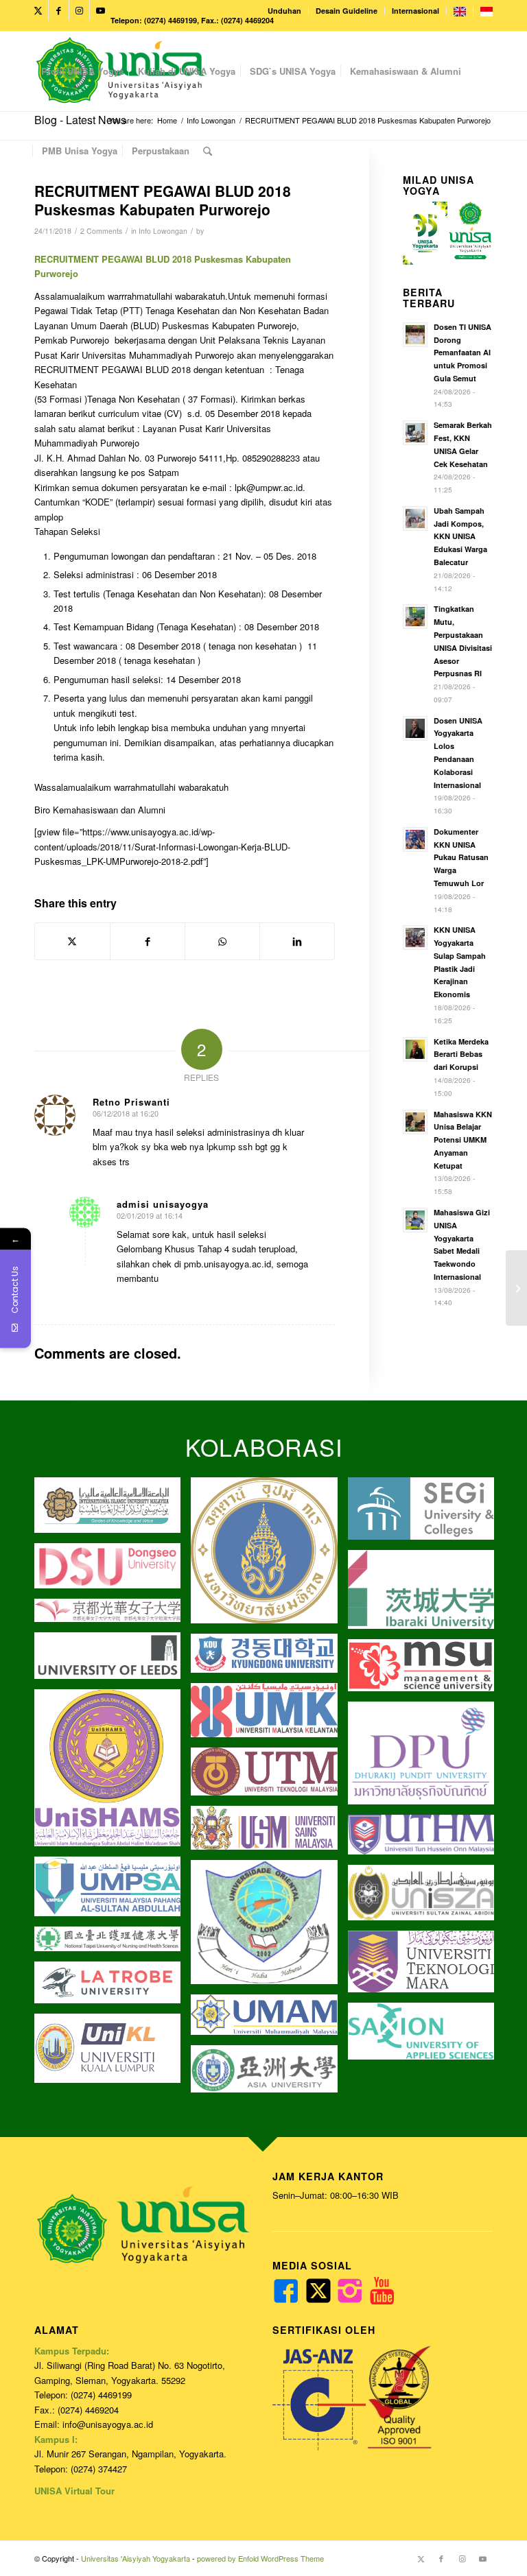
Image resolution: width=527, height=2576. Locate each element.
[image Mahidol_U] (269, 1555)
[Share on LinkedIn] (297, 941)
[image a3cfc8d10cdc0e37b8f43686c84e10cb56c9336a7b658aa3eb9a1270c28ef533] (426, 1670)
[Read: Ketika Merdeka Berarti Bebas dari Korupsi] (415, 1049)
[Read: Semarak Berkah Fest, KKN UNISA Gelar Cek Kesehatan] (415, 433)
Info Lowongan (163, 231)
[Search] (208, 151)
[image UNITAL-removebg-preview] (269, 1927)
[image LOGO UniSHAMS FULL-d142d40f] (113, 1773)
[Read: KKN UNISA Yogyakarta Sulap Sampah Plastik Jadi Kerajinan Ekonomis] (415, 938)
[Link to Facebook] (59, 10)
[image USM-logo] (269, 1833)
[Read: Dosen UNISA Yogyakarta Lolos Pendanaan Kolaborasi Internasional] (415, 728)
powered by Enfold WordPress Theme (260, 2558)
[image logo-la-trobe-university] (113, 1988)
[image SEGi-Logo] (426, 1514)
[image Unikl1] (113, 2053)
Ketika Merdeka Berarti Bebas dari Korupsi (461, 1054)
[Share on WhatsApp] (222, 941)
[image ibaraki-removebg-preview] (426, 1595)
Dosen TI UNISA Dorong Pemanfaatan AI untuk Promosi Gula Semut (462, 353)
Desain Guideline (347, 11)
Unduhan (284, 11)
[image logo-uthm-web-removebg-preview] (426, 1840)
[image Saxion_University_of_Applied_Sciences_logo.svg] (426, 2037)
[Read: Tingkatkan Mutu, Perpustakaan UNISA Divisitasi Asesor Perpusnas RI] (415, 617)
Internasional (415, 11)
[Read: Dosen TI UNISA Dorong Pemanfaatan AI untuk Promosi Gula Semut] (415, 335)
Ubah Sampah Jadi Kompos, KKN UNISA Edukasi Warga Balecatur (460, 536)
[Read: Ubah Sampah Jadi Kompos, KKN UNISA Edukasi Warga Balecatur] (415, 518)
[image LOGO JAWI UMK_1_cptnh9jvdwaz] (269, 1715)
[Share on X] (72, 941)
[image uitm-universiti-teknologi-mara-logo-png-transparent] (426, 1967)
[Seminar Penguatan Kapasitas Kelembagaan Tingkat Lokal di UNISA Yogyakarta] (516, 1288)
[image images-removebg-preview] (113, 1944)
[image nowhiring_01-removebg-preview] (269, 1658)
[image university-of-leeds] (113, 1661)
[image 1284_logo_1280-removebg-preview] (113, 1571)
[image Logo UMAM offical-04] (269, 2020)
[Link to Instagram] (79, 10)
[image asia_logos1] (269, 2074)
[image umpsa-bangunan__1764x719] (113, 1892)
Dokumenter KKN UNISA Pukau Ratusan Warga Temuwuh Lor (461, 857)
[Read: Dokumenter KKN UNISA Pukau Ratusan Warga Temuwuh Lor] (415, 839)
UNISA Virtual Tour (74, 2491)
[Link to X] (38, 10)
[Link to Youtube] (100, 10)
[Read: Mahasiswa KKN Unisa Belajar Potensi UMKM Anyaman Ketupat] (415, 1122)
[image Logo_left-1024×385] (426, 1897)
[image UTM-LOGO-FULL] (269, 1777)
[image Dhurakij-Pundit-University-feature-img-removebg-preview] (426, 1758)
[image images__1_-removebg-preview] (113, 1615)
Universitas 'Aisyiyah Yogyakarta (136, 2558)
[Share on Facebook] (148, 941)
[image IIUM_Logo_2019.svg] (113, 1510)
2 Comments (101, 231)
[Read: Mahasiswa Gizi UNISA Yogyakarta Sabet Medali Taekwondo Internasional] (415, 1220)
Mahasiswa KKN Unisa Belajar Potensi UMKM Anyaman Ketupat (463, 1140)
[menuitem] (285, 11)
